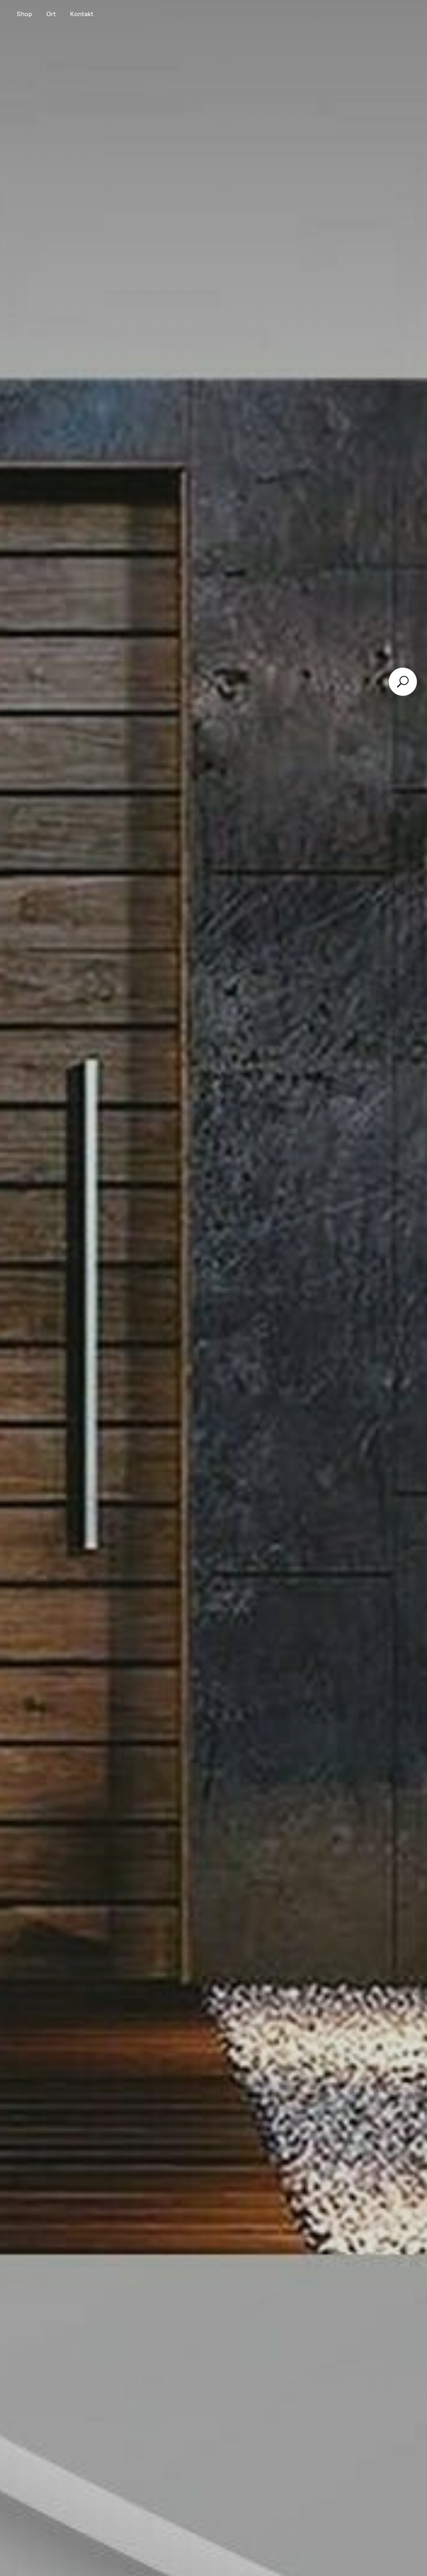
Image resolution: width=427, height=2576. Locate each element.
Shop (24, 14)
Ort (51, 14)
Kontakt (82, 14)
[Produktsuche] (403, 682)
